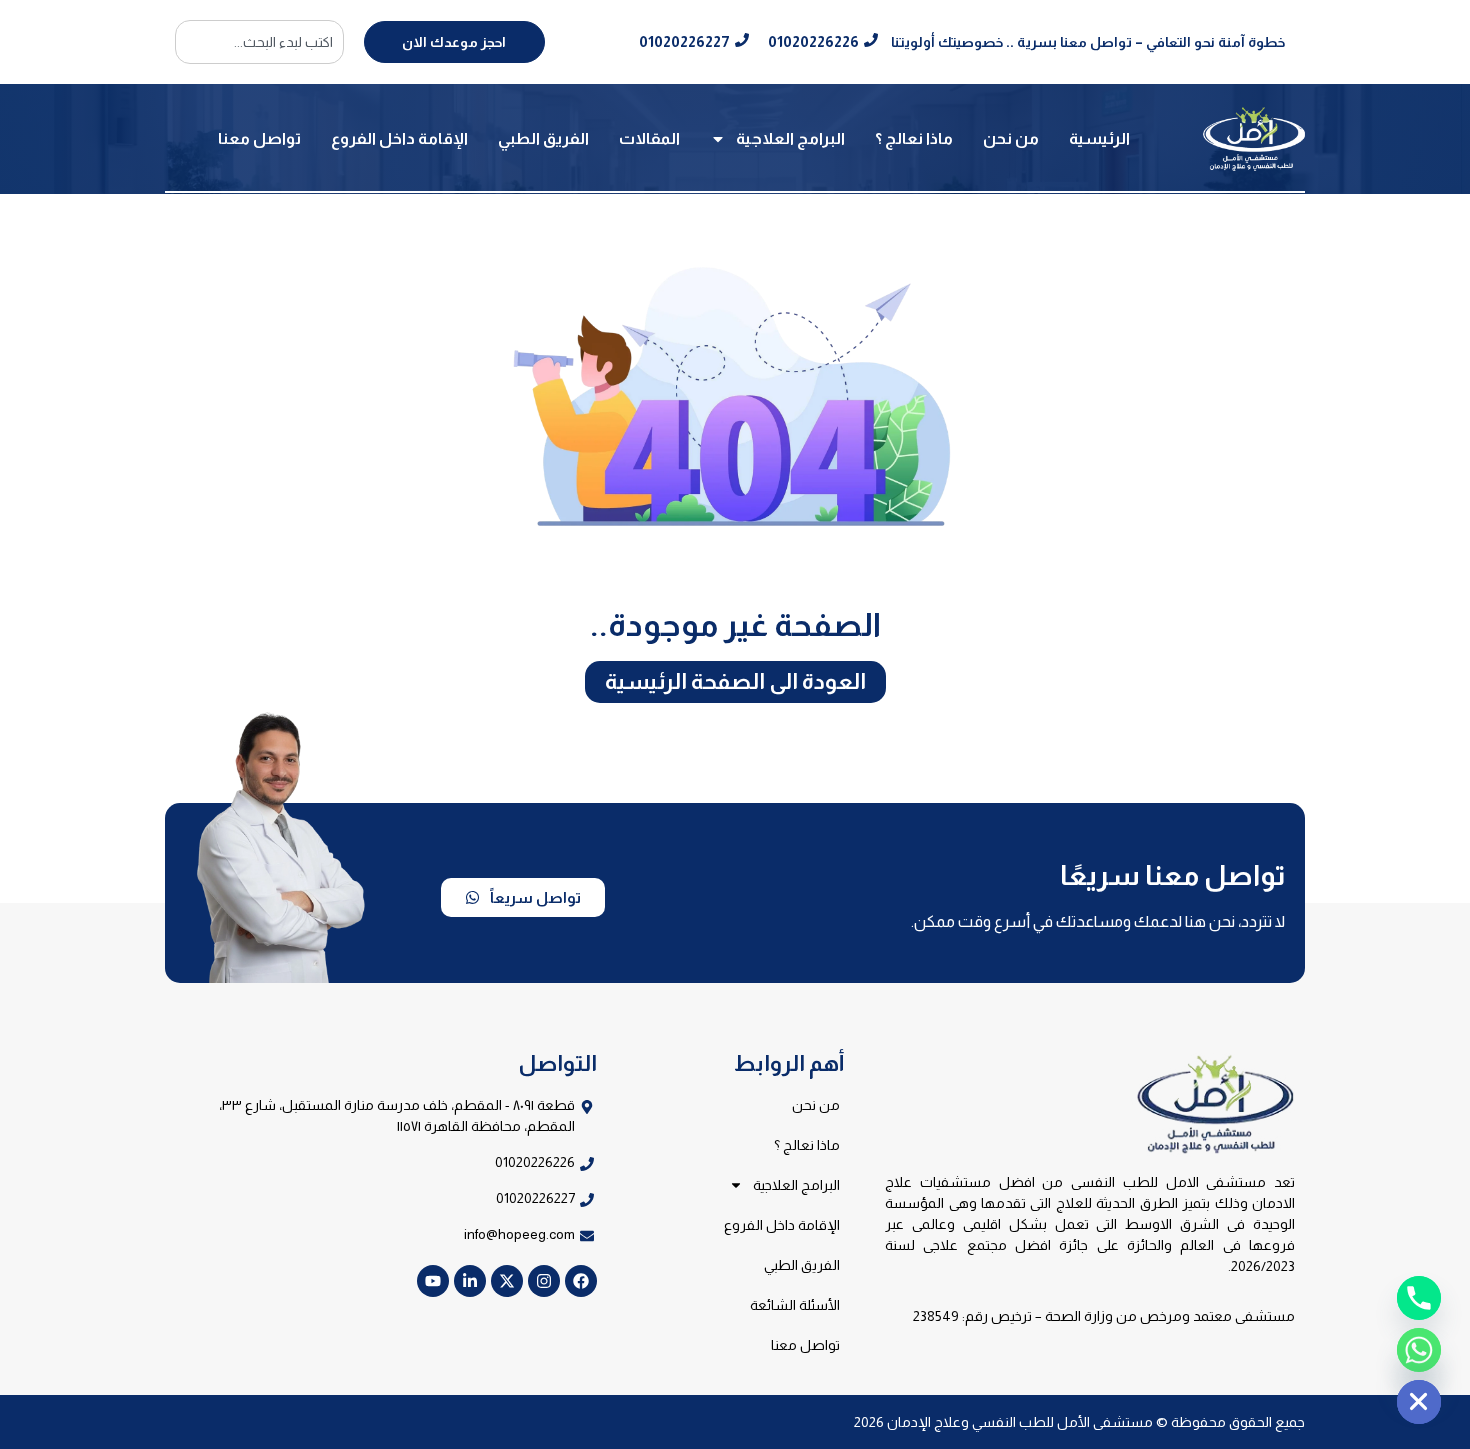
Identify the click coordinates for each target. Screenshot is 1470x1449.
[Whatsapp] (1419, 1350)
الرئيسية (1099, 138)
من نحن (1011, 138)
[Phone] (1419, 1298)
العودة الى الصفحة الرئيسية (735, 681)
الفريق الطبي (543, 138)
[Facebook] (581, 1281)
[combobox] (259, 42)
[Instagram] (544, 1281)
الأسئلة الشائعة (795, 1305)
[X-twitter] (507, 1281)
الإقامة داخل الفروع (399, 138)
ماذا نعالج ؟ (914, 138)
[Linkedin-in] (470, 1281)
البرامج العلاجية (790, 138)
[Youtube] (433, 1281)
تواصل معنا (259, 138)
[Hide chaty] (1419, 1402)
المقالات (649, 138)
